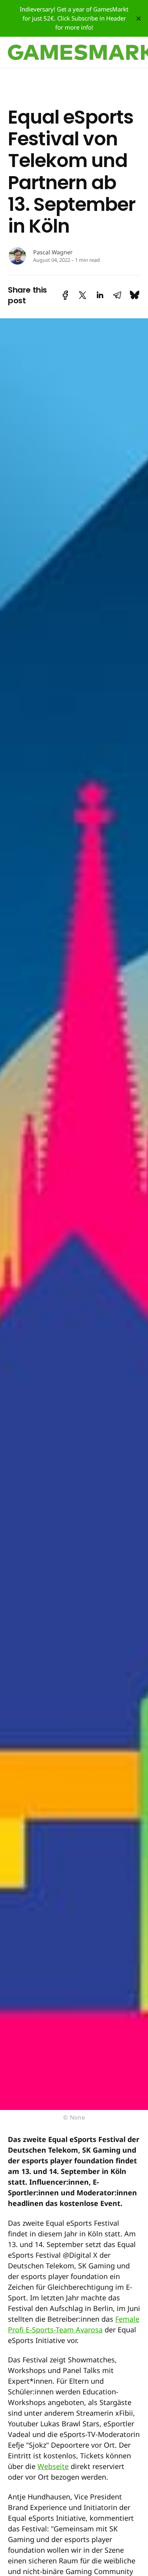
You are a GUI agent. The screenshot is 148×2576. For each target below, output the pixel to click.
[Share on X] (82, 295)
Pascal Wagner (53, 252)
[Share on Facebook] (65, 295)
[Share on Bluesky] (135, 295)
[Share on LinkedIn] (100, 295)
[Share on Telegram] (117, 295)
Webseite (53, 2466)
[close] (139, 19)
